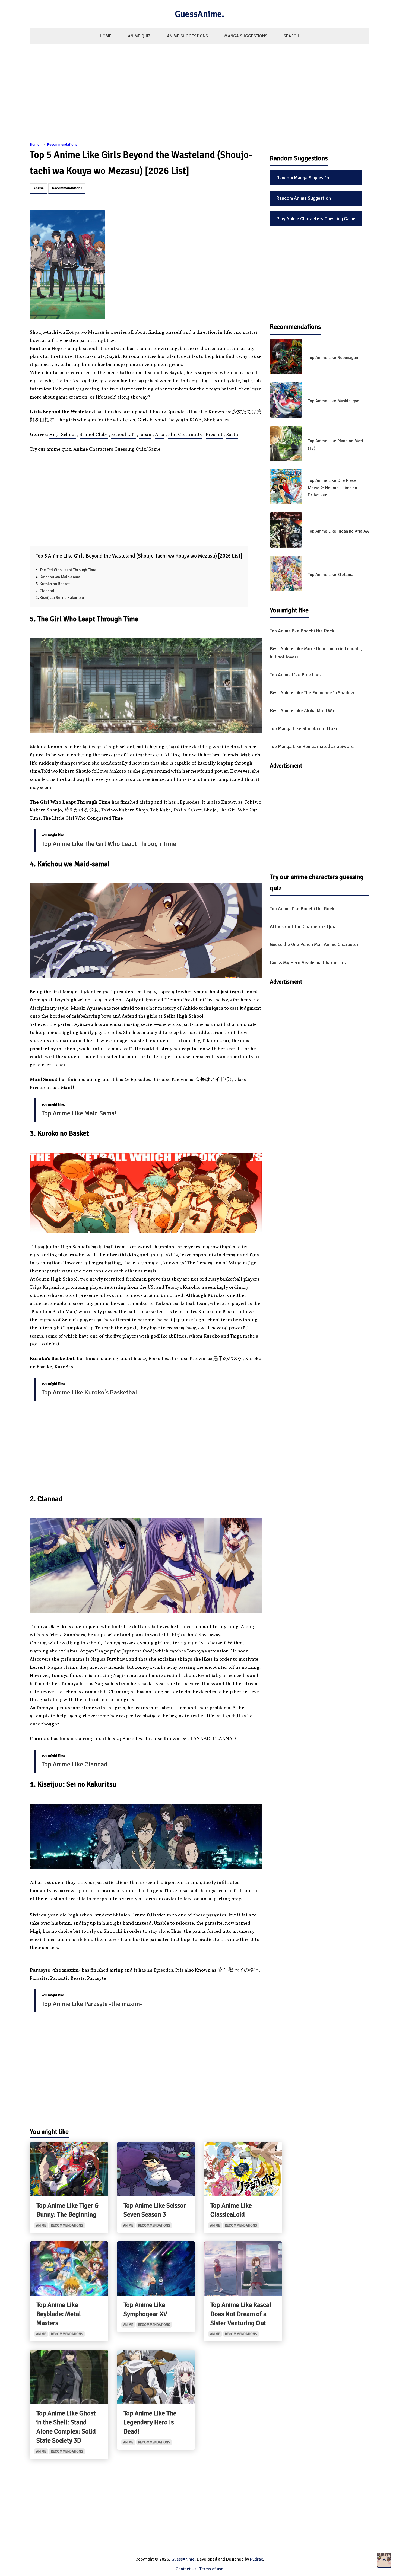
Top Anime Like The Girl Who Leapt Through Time (109, 844)
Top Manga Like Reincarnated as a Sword (312, 746)
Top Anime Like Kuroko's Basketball (90, 1392)
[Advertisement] (199, 96)
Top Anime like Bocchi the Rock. (303, 631)
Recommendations (62, 144)
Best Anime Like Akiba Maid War (303, 711)
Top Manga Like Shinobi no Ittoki (303, 728)
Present (214, 435)
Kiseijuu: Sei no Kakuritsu (62, 598)
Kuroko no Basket (55, 584)
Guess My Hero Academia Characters (308, 963)
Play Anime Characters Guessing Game (316, 219)
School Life (123, 435)
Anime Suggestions (187, 36)
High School (63, 435)
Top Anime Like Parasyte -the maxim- (92, 2004)
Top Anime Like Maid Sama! (79, 1113)
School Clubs (94, 435)
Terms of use (211, 2569)
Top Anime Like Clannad (75, 1764)
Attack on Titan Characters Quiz (303, 926)
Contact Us (186, 2569)
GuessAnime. (199, 14)
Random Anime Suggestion (304, 198)
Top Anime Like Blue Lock (296, 675)
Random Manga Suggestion (304, 178)
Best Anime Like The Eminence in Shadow (312, 693)
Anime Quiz (139, 36)
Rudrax (256, 2559)
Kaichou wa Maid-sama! (61, 577)
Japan (145, 435)
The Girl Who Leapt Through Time (68, 570)
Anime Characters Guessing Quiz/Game (117, 449)
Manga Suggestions (246, 36)
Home (106, 36)
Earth (232, 435)
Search (291, 36)
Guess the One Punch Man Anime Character (314, 944)
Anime (39, 188)
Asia (160, 435)
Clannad (47, 591)
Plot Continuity (185, 435)
